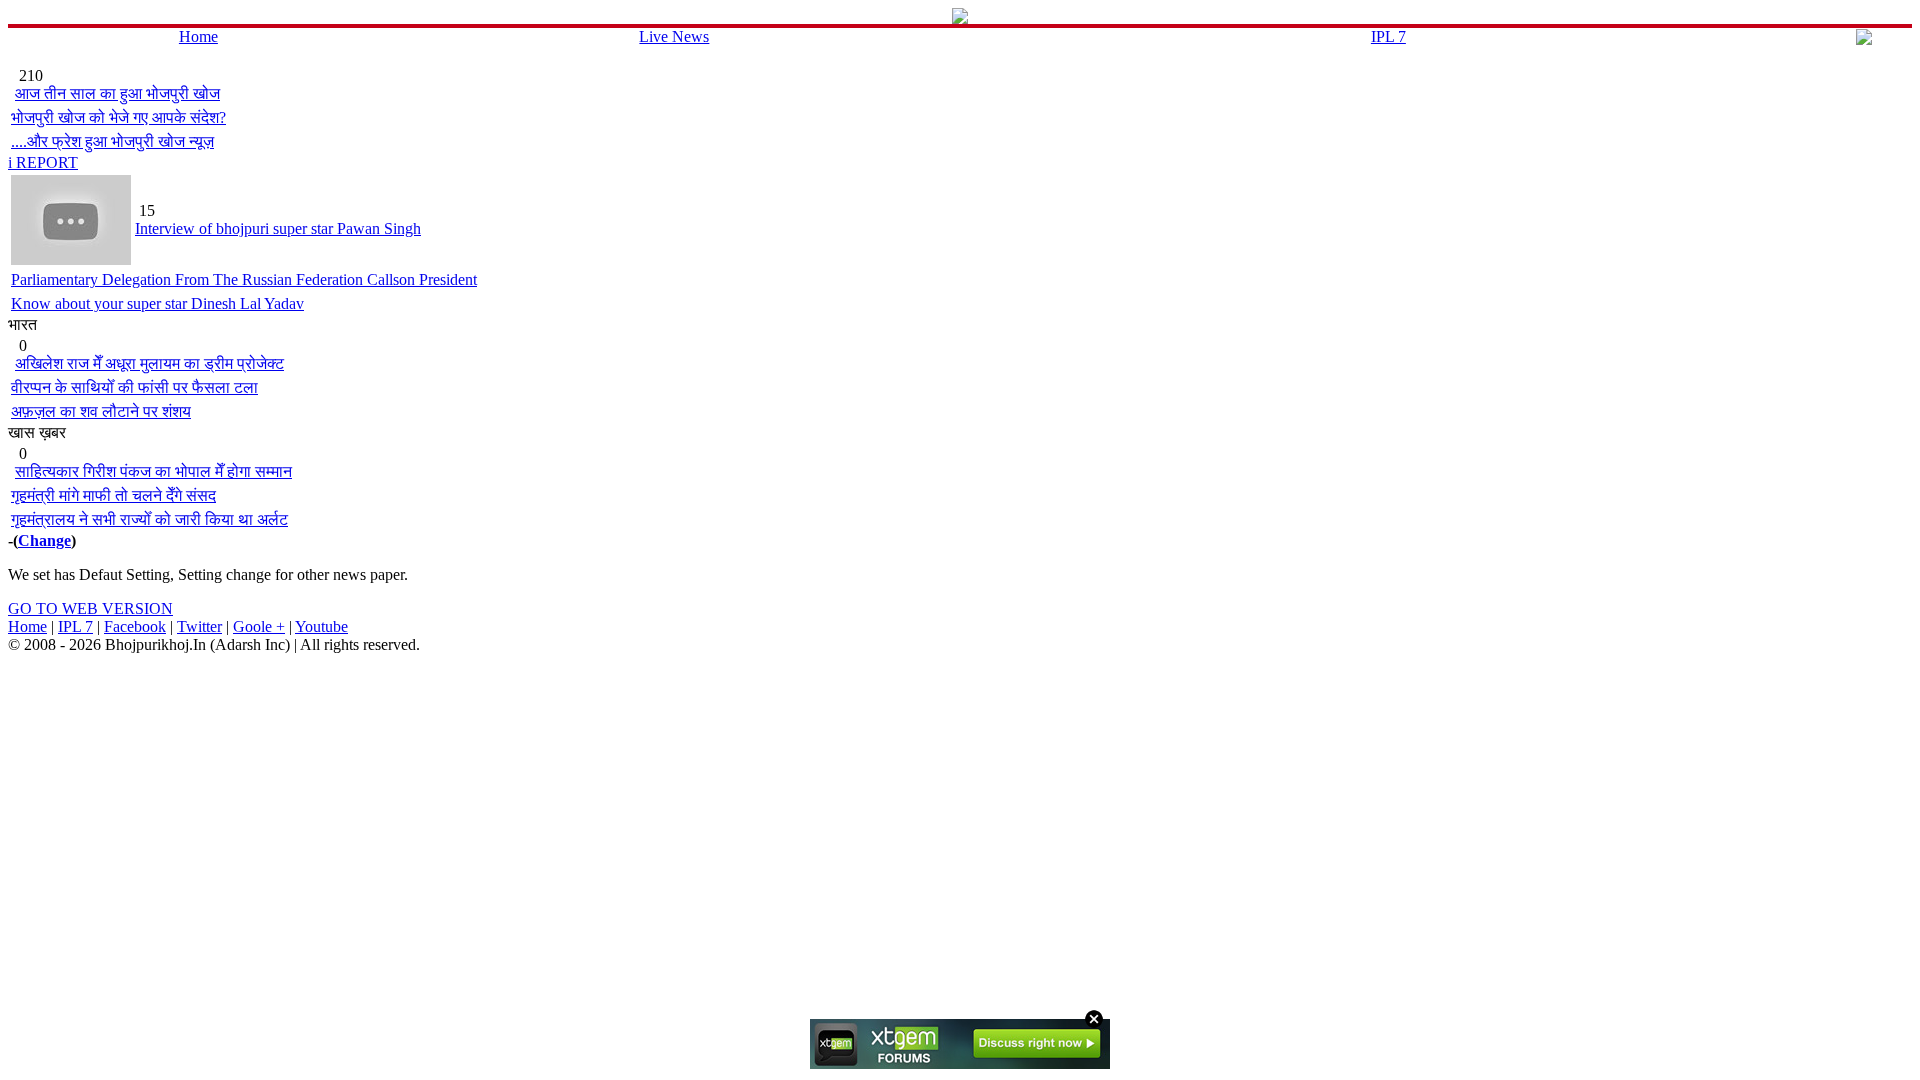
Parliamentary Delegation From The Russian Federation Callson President (244, 279)
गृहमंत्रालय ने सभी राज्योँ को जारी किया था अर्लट (149, 519)
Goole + (259, 626)
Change (44, 540)
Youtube (321, 626)
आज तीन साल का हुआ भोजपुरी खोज (117, 93)
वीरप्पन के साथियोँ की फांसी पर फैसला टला (134, 387)
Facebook (135, 626)
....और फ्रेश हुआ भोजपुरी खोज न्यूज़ (112, 141)
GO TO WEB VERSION (90, 608)
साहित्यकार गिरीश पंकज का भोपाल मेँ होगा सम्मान (153, 471)
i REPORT (43, 162)
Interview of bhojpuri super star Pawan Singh (278, 228)
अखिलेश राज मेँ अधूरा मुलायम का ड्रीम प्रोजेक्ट (149, 363)
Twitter (199, 626)
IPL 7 (1388, 36)
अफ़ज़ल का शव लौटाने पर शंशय (101, 411)
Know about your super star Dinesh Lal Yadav (157, 303)
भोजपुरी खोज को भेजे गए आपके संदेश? (118, 117)
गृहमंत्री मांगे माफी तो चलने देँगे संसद (113, 495)
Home (198, 36)
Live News (674, 36)
